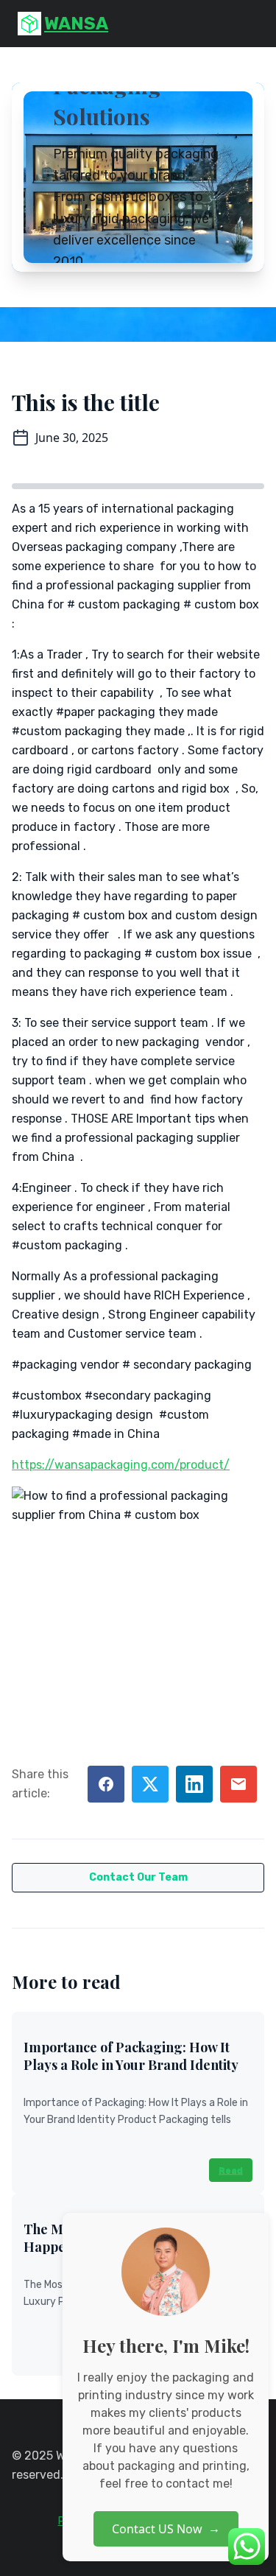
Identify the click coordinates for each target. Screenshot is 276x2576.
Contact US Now (166, 2529)
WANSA (76, 24)
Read (231, 2170)
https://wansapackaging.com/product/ (121, 1465)
